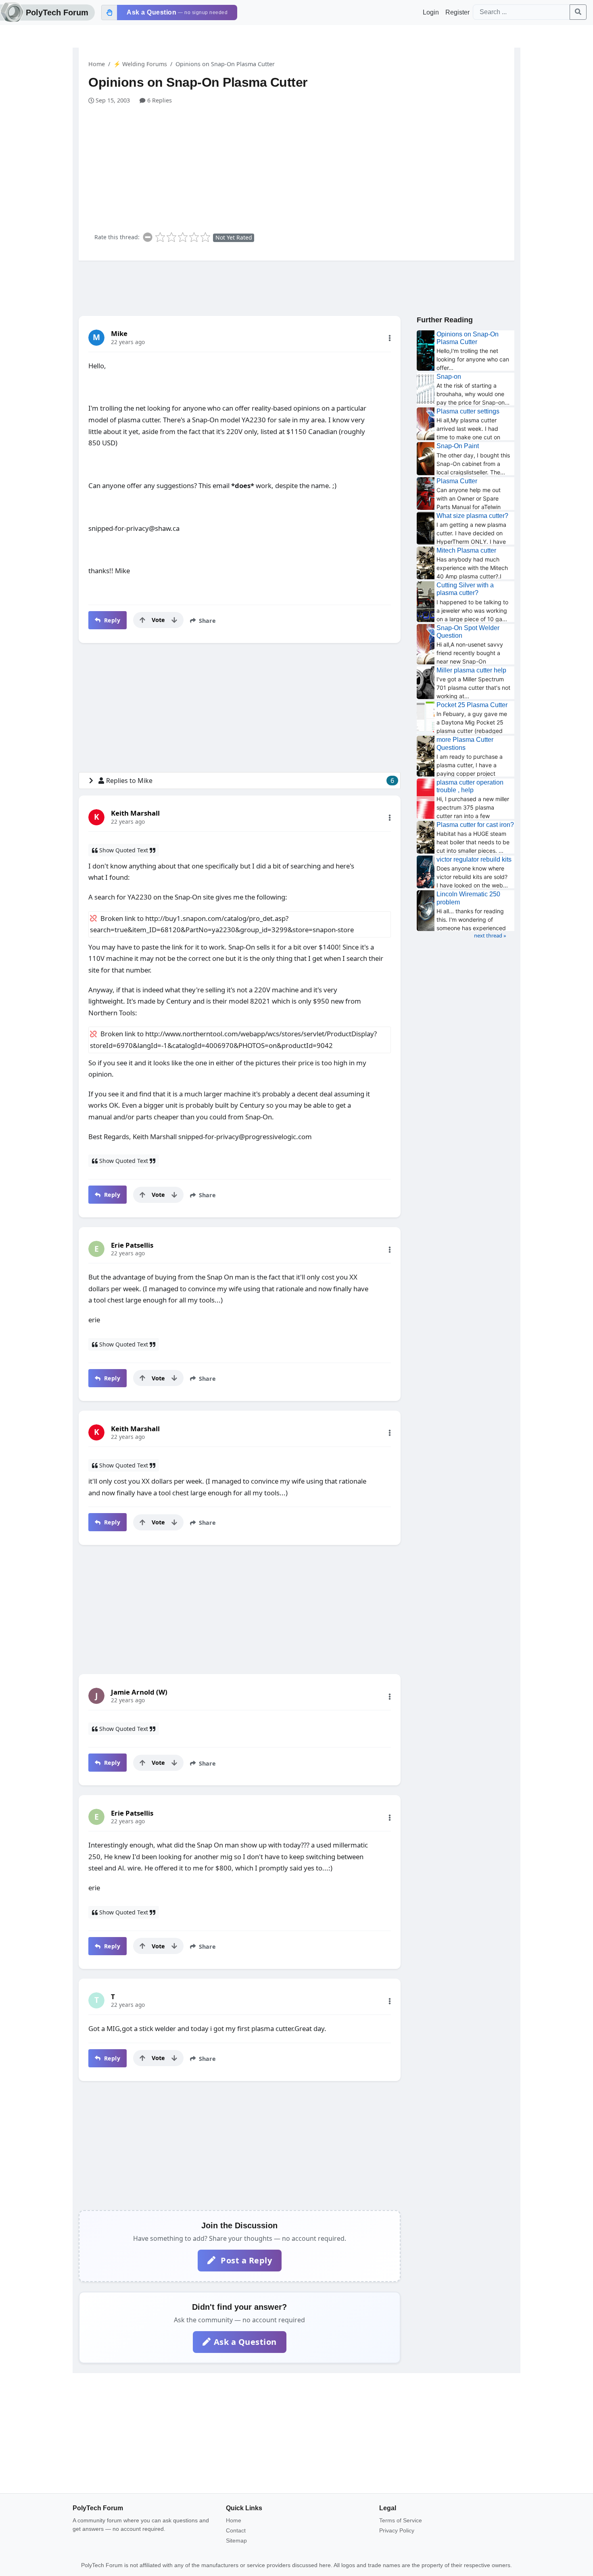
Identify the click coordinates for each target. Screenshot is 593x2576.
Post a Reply (245, 2260)
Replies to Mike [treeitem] (250, 781)
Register (457, 12)
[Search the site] (578, 12)
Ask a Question (245, 2342)
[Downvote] (174, 620)
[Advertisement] (301, 165)
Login (431, 12)
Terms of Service (401, 2520)
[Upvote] (142, 620)
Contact (236, 2530)
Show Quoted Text (124, 850)
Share (207, 621)
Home (97, 64)
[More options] (390, 338)
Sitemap (236, 2541)
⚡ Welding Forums (140, 64)
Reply (111, 620)
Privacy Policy (397, 2530)
